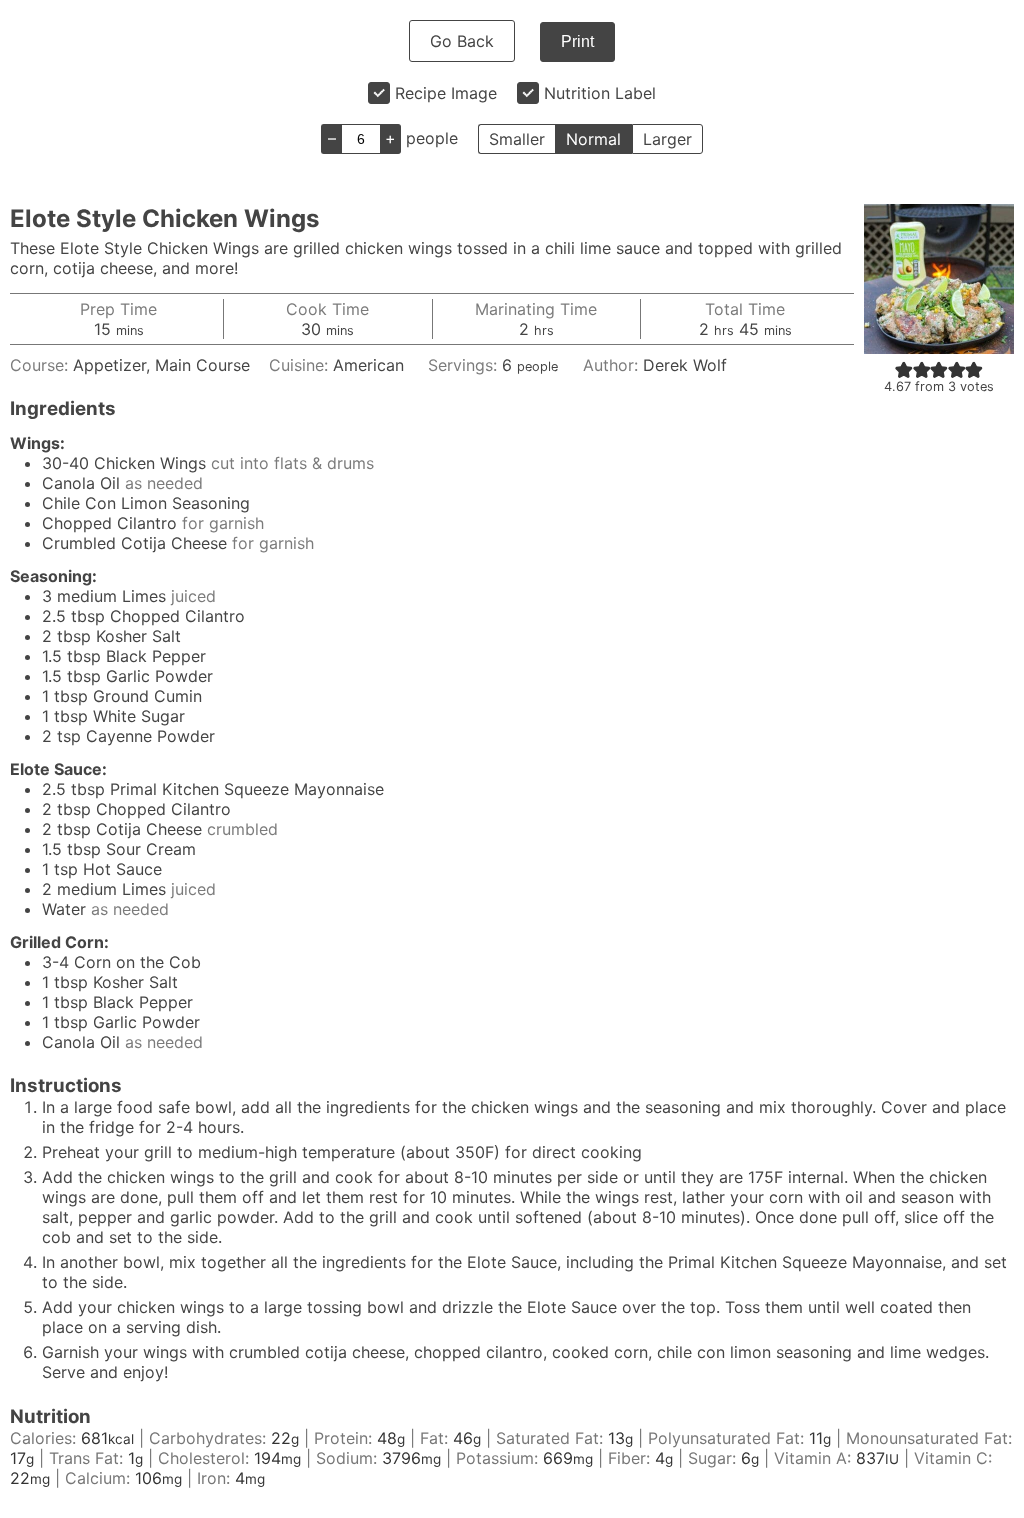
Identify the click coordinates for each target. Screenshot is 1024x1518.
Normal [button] (593, 139)
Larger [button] (667, 139)
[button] (904, 369)
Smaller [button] (517, 139)
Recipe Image (446, 93)
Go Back (462, 41)
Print (577, 41)
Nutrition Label (600, 93)
